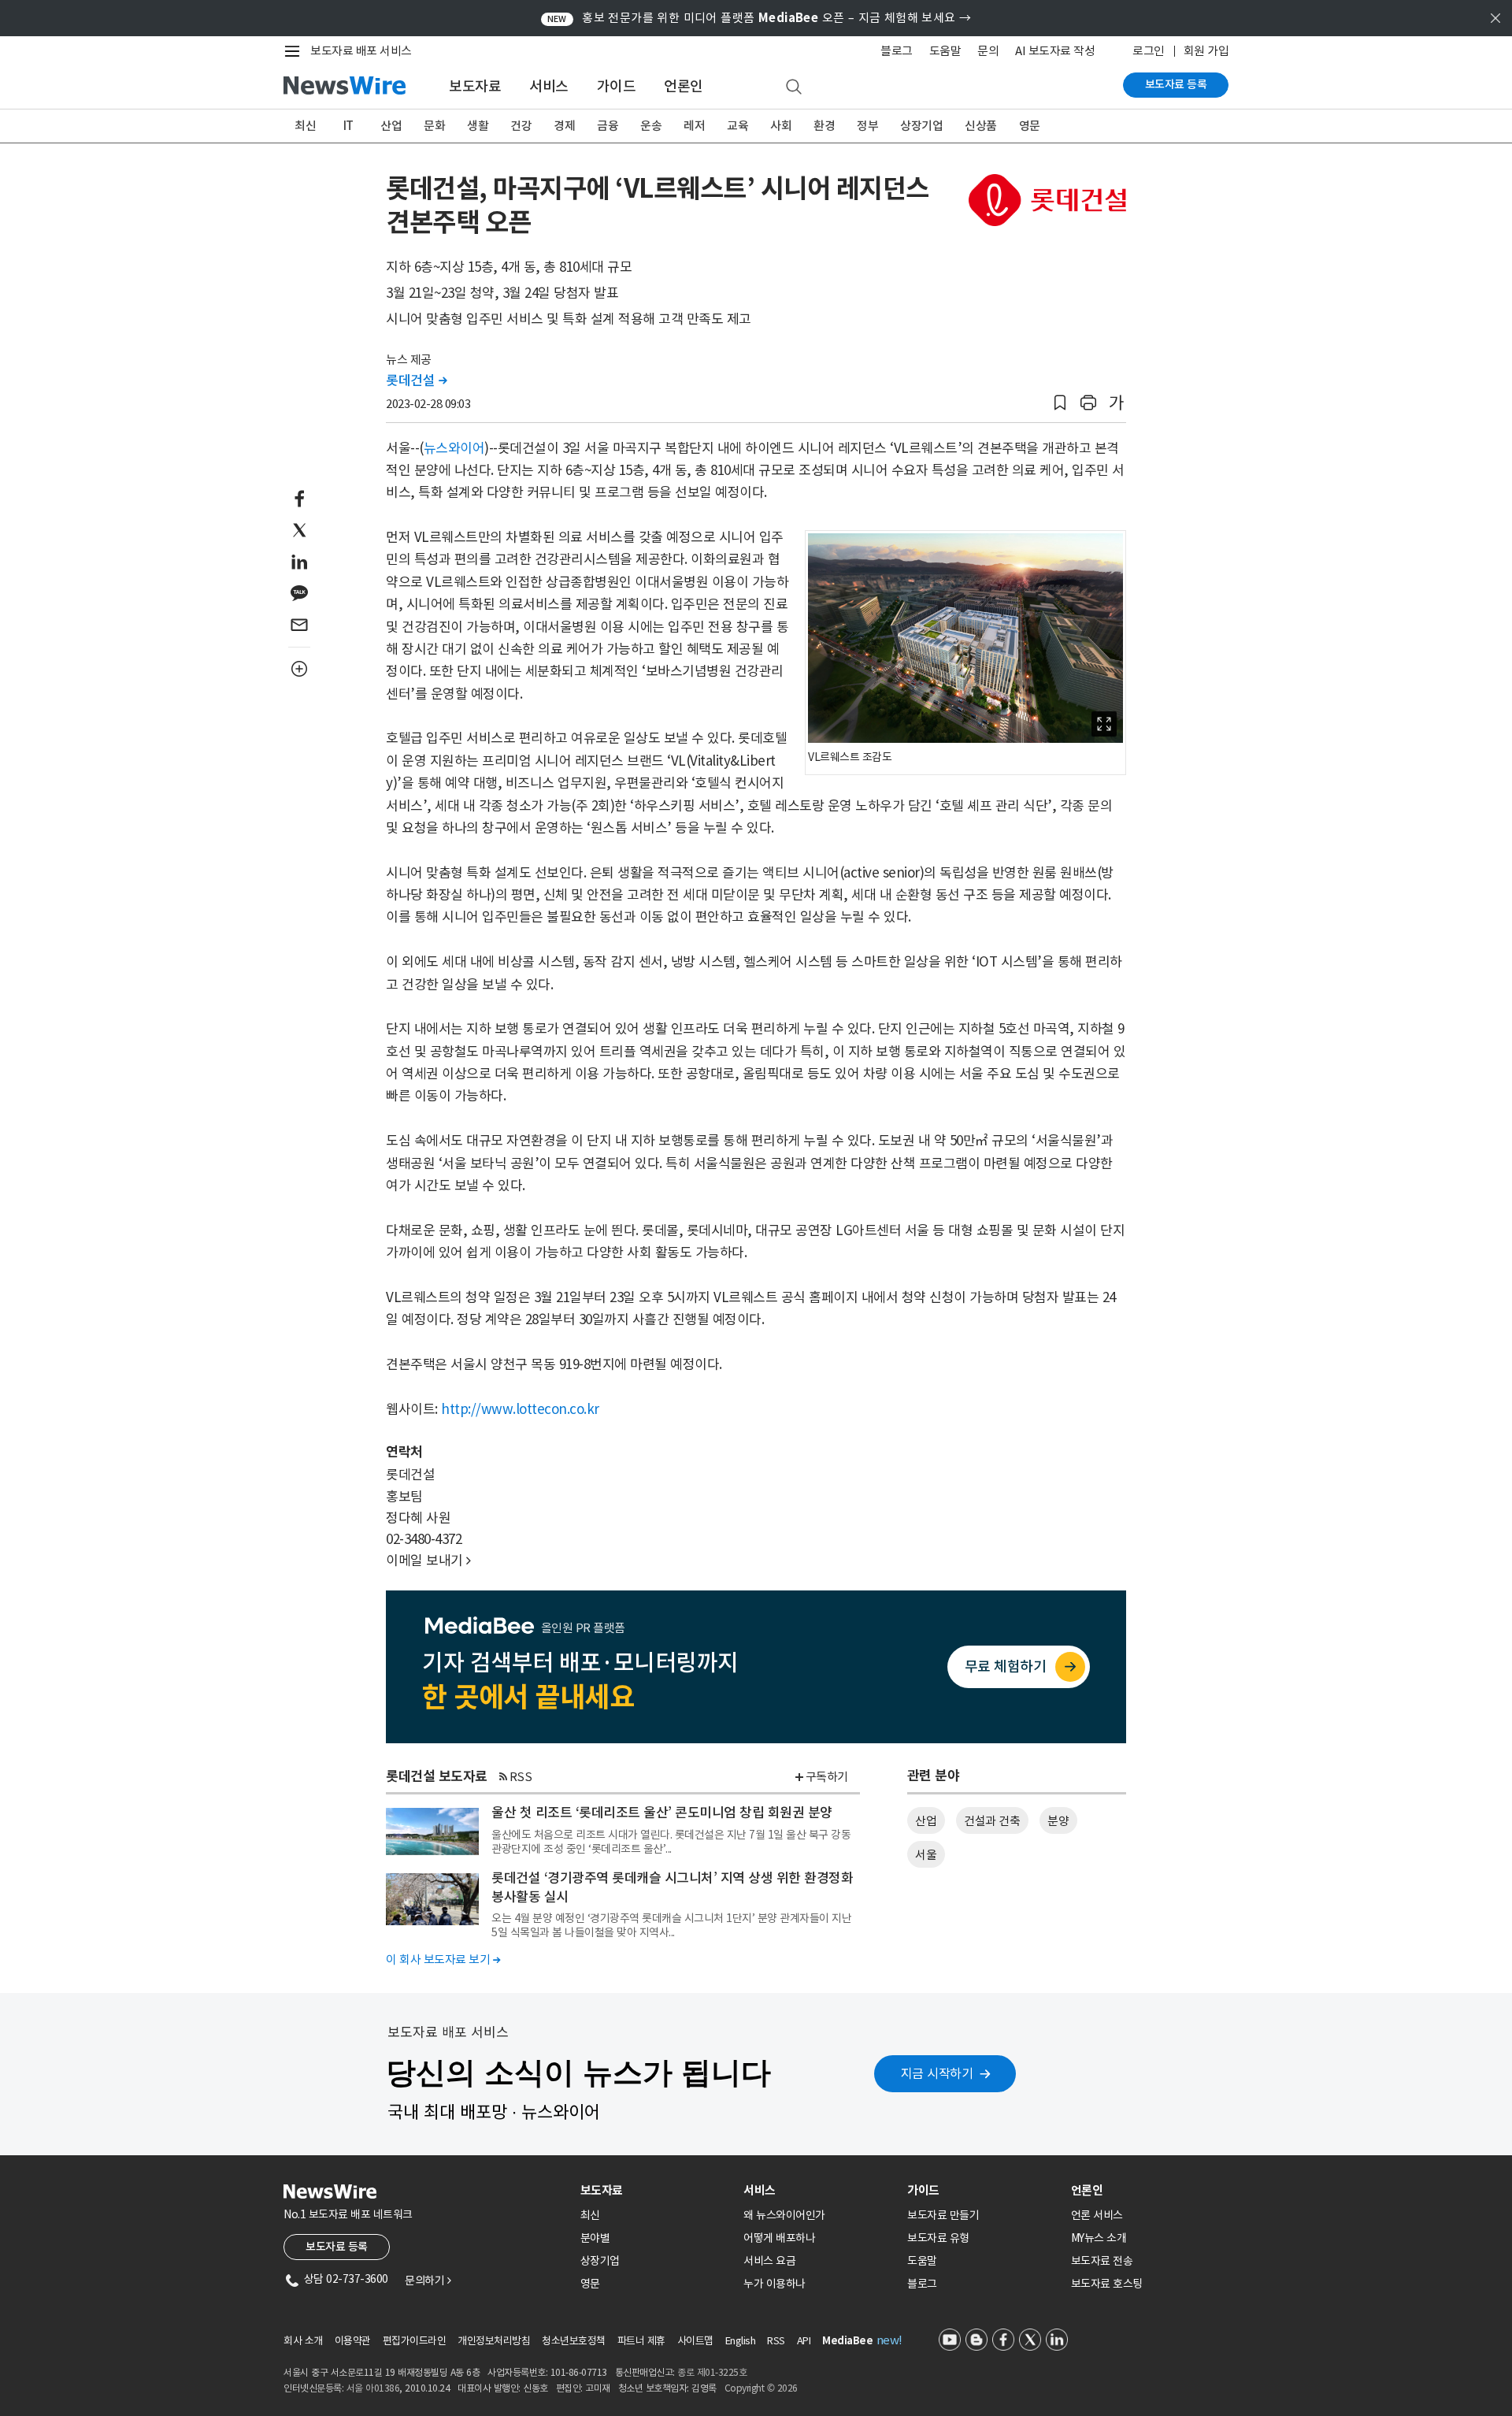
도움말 (945, 51)
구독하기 (827, 1777)
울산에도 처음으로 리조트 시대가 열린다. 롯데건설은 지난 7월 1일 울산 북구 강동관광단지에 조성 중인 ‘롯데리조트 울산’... (671, 1842)
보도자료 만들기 (943, 2215)
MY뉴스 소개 (1099, 2238)
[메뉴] (295, 51)
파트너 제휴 (641, 2341)
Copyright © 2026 (761, 2388)
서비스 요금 (769, 2261)
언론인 (684, 86)
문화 (434, 126)
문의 (988, 51)
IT (348, 126)
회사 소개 (303, 2341)
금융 (608, 126)
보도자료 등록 (1176, 84)
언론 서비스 (1097, 2215)
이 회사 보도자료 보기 (443, 1960)
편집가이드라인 (415, 2341)
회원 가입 (1206, 51)
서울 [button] (926, 1855)
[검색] (794, 87)
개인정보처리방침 (494, 2341)
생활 (478, 126)
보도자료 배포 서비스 (361, 51)
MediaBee (847, 2341)
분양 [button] (1058, 1821)
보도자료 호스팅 (1107, 2284)
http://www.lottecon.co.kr (520, 1409)
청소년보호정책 (574, 2341)
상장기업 (921, 126)
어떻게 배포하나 (779, 2238)
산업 (391, 126)
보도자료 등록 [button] (337, 2247)
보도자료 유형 (938, 2238)
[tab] (656, 2190)
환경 (824, 126)
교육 (737, 126)
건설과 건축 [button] (992, 1821)
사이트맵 (695, 2341)
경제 (564, 126)
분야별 (595, 2238)
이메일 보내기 (428, 1561)
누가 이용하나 (775, 2284)
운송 (651, 126)
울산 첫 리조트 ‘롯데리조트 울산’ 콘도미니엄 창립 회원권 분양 (662, 1813)
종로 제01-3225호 (712, 2372)
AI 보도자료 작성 (1055, 51)
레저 (694, 126)
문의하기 (428, 2281)
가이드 (617, 86)
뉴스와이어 (454, 448)
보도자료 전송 (1102, 2261)
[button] (1060, 403)
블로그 (897, 51)
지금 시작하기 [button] (937, 2073)
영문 (1030, 126)
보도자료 (475, 86)
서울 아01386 (373, 2388)
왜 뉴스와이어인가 (784, 2215)
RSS (521, 1777)
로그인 (1149, 51)
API (804, 2341)
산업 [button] (926, 1821)
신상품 (981, 126)
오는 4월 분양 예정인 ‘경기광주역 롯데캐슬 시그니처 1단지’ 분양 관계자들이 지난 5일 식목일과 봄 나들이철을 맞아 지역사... (671, 1925)
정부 (867, 126)
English (741, 2341)
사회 (781, 126)
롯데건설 (416, 380)
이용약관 (353, 2341)
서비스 (549, 86)
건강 (521, 126)
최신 (305, 126)
